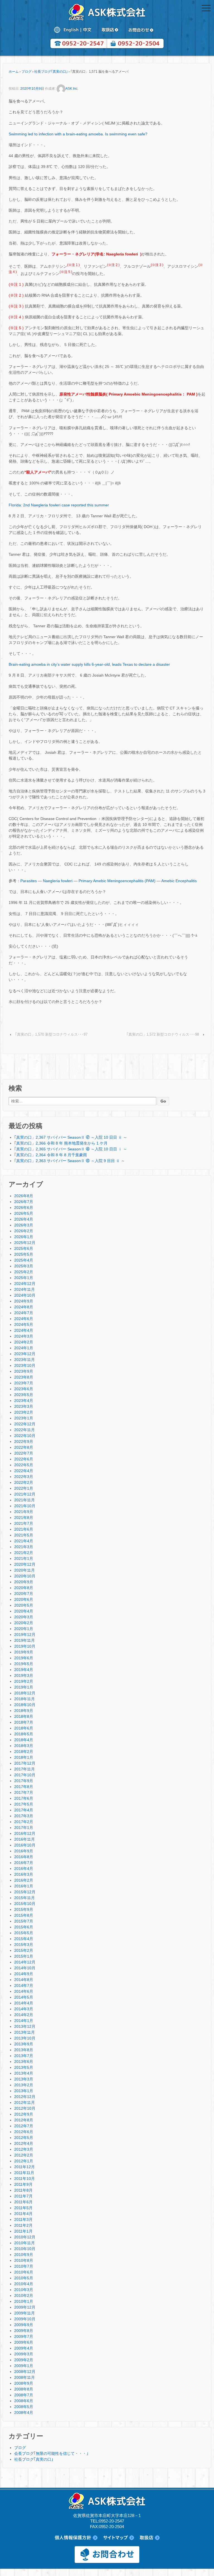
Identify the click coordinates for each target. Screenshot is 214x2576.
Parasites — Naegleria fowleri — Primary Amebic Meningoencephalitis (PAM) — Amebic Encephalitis (109, 881)
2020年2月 (24, 1623)
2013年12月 (25, 2026)
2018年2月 (24, 1752)
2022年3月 (24, 1477)
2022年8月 (24, 1447)
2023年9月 (24, 1371)
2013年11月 (25, 2032)
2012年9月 (24, 2114)
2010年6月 (24, 2272)
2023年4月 (24, 1401)
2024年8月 (24, 1307)
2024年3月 (24, 1336)
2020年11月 (25, 1570)
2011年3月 (23, 2219)
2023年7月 (24, 1383)
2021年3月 (24, 1547)
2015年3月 (24, 1945)
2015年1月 (24, 1956)
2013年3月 (24, 2079)
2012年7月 (24, 2126)
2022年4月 (24, 1471)
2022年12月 (25, 1424)
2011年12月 (25, 2167)
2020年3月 (24, 1617)
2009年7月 (24, 2336)
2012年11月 (25, 2102)
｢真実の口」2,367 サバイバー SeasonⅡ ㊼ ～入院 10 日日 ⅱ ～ (71, 1137)
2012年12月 (25, 2097)
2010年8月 (24, 2260)
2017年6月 (24, 1798)
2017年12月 (25, 1763)
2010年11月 (25, 2243)
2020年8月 (24, 1588)
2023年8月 (24, 1377)
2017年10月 (25, 1775)
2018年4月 (24, 1740)
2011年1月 (23, 2231)
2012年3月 (24, 2149)
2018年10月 (25, 1705)
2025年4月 (24, 1260)
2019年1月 (24, 1687)
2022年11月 (25, 1430)
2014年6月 (24, 1991)
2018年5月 (24, 1734)
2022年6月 (24, 1459)
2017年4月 (24, 1810)
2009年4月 (24, 2348)
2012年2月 (24, 2155)
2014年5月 (24, 1997)
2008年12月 (25, 2372)
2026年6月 (24, 1207)
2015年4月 (24, 1939)
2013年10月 (25, 2038)
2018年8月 (24, 1716)
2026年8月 (24, 1196)
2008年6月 (24, 2401)
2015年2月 (24, 1950)
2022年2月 (24, 1482)
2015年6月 (24, 1927)
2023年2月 (24, 1412)
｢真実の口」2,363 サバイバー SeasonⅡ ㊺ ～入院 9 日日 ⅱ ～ (70, 1161)
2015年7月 (24, 1921)
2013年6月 (24, 2062)
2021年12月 (25, 1494)
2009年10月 (25, 2319)
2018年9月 (24, 1711)
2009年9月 (24, 2325)
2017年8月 (24, 1787)
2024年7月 (24, 1313)
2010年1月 (24, 2301)
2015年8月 (24, 1915)
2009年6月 (24, 2342)
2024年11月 (25, 1289)
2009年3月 (24, 2354)
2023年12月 (25, 1354)
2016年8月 (24, 1857)
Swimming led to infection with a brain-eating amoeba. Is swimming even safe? (78, 134)
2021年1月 (24, 1558)
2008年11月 (25, 2377)
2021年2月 (24, 1553)
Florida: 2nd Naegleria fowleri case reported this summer (59, 505)
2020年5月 (24, 1605)
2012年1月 (24, 2161)
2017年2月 (24, 1822)
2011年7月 (23, 2196)
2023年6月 (24, 1389)
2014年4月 (24, 2003)
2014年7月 (24, 1985)
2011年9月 (23, 2184)
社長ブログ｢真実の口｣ (51, 72)
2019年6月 (24, 1658)
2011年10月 (25, 2179)
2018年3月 (24, 1746)
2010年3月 (24, 2290)
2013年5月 (24, 2067)
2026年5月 (24, 1213)
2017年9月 (24, 1781)
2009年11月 (25, 2313)
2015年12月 (25, 1892)
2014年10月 (25, 1968)
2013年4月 (24, 2073)
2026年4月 (24, 1219)
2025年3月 (24, 1266)
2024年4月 (24, 1330)
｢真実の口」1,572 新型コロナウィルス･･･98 (163, 1034)
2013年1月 (24, 2091)
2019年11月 (25, 1640)
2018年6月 (24, 1728)
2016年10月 (25, 1845)
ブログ (26, 72)
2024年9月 (24, 1301)
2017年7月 (24, 1792)
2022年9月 (24, 1441)
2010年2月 (24, 2296)
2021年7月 (24, 1523)
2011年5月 (23, 2208)
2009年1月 (24, 2366)
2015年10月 (25, 1904)
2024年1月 (24, 1348)
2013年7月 (24, 2056)
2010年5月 (24, 2278)
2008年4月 (24, 2412)
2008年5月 (24, 2407)
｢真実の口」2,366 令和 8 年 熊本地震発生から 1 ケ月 (61, 1143)
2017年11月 (25, 1769)
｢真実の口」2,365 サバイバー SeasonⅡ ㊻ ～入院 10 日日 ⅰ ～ (71, 1149)
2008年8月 (24, 2389)
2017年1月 (24, 1828)
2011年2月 (23, 2225)
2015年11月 (25, 1898)
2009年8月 (24, 2331)
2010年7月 (24, 2266)
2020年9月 (24, 1582)
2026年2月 (24, 1231)
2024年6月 (24, 1319)
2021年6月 (24, 1529)
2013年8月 (24, 2050)
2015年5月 (24, 1933)
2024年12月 (25, 1284)
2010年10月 (25, 2249)
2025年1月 (24, 1278)
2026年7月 (24, 1202)
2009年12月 (25, 2307)
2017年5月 (24, 1804)
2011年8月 (23, 2190)
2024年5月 (24, 1324)
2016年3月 (24, 1874)
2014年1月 (24, 2021)
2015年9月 (24, 1909)
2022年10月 (25, 1436)
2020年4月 (24, 1611)
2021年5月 (24, 1535)
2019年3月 (24, 1675)
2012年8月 (24, 2120)
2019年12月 (25, 1635)
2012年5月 (24, 2138)
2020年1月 (24, 1629)
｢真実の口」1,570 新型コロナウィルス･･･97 (51, 1034)
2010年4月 (24, 2284)
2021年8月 (24, 1518)
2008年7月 (24, 2395)
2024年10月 (25, 1295)
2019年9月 (24, 1652)
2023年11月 (25, 1360)
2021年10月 (25, 1506)
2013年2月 (24, 2085)
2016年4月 (24, 1868)
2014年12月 (25, 1962)
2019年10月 (25, 1646)
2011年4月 (23, 2214)
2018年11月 (25, 1699)
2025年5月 (24, 1254)
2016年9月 (24, 1851)
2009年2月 (24, 2360)
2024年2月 (24, 1342)
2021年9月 (24, 1512)
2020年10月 (25, 1576)
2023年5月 (24, 1395)
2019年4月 (24, 1670)
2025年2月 (24, 1272)
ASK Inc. (72, 89)
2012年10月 (25, 2108)
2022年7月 (24, 1453)
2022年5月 (24, 1465)
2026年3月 (24, 1225)
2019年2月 (24, 1681)
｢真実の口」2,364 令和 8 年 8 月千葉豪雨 (51, 1155)
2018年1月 (24, 1757)
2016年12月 (25, 1833)
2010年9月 (24, 2255)
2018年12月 (25, 1693)
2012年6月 (24, 2132)
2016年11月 (25, 1839)
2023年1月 (24, 1418)
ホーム (14, 72)
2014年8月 (24, 1980)
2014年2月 (24, 2015)
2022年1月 (24, 1488)
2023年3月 (24, 1406)
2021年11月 (25, 1500)
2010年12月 (25, 2237)
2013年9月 (24, 2044)
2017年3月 (24, 1816)
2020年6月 (24, 1599)
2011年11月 (24, 2173)
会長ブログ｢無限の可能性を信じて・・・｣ (51, 2453)
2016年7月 (24, 1863)
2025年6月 (24, 1248)
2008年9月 (24, 2383)
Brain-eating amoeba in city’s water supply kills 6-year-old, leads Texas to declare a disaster (89, 664)
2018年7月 (24, 1722)
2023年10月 (25, 1365)
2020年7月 (24, 1594)
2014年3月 (24, 2009)
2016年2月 (24, 1880)
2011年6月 (23, 2202)
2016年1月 (24, 1886)
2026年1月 (24, 1237)
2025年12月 (25, 1243)
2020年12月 (25, 1564)
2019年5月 (24, 1664)
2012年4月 (24, 2143)
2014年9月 (24, 1974)
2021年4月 (24, 1541)
